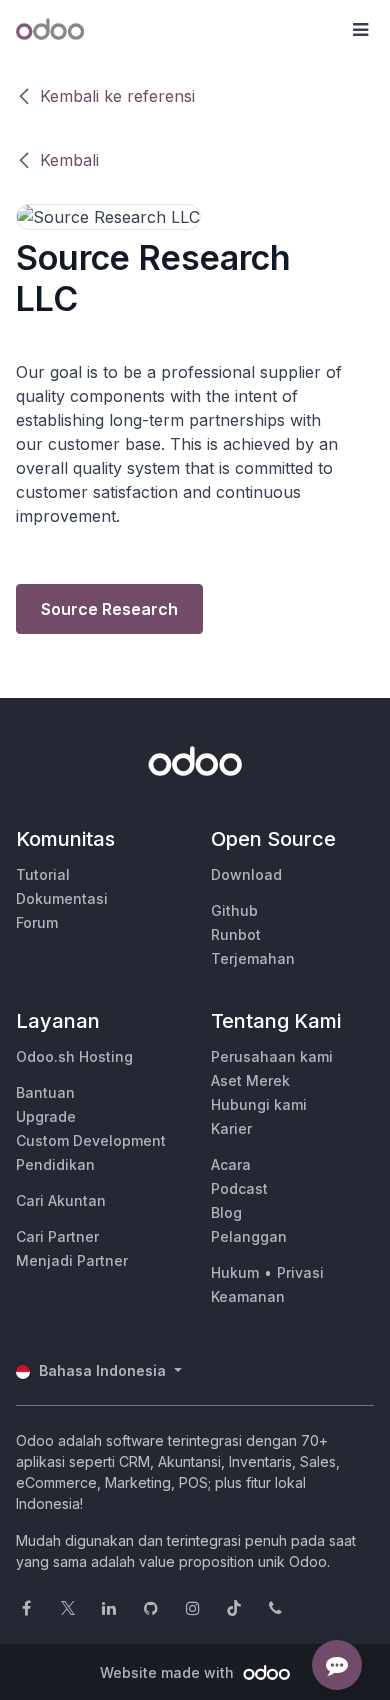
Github (234, 910)
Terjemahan (253, 958)
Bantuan (45, 1092)
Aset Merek (250, 1080)
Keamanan (248, 1296)
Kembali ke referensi (117, 96)
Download (246, 874)
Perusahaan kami (272, 1056)
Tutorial (43, 874)
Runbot (236, 934)
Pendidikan (55, 1164)
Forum (37, 922)
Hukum (235, 1272)
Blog (226, 1212)
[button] (360, 30)
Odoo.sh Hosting (74, 1056)
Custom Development (91, 1140)
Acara (231, 1164)
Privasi (300, 1272)
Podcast (239, 1188)
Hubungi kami (259, 1104)
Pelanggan (249, 1236)
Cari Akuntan (61, 1200)
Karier (231, 1128)
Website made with (169, 1672)
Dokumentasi (62, 898)
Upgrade (46, 1116)
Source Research (109, 609)
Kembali (69, 160)
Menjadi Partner (72, 1260)
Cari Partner (57, 1236)
